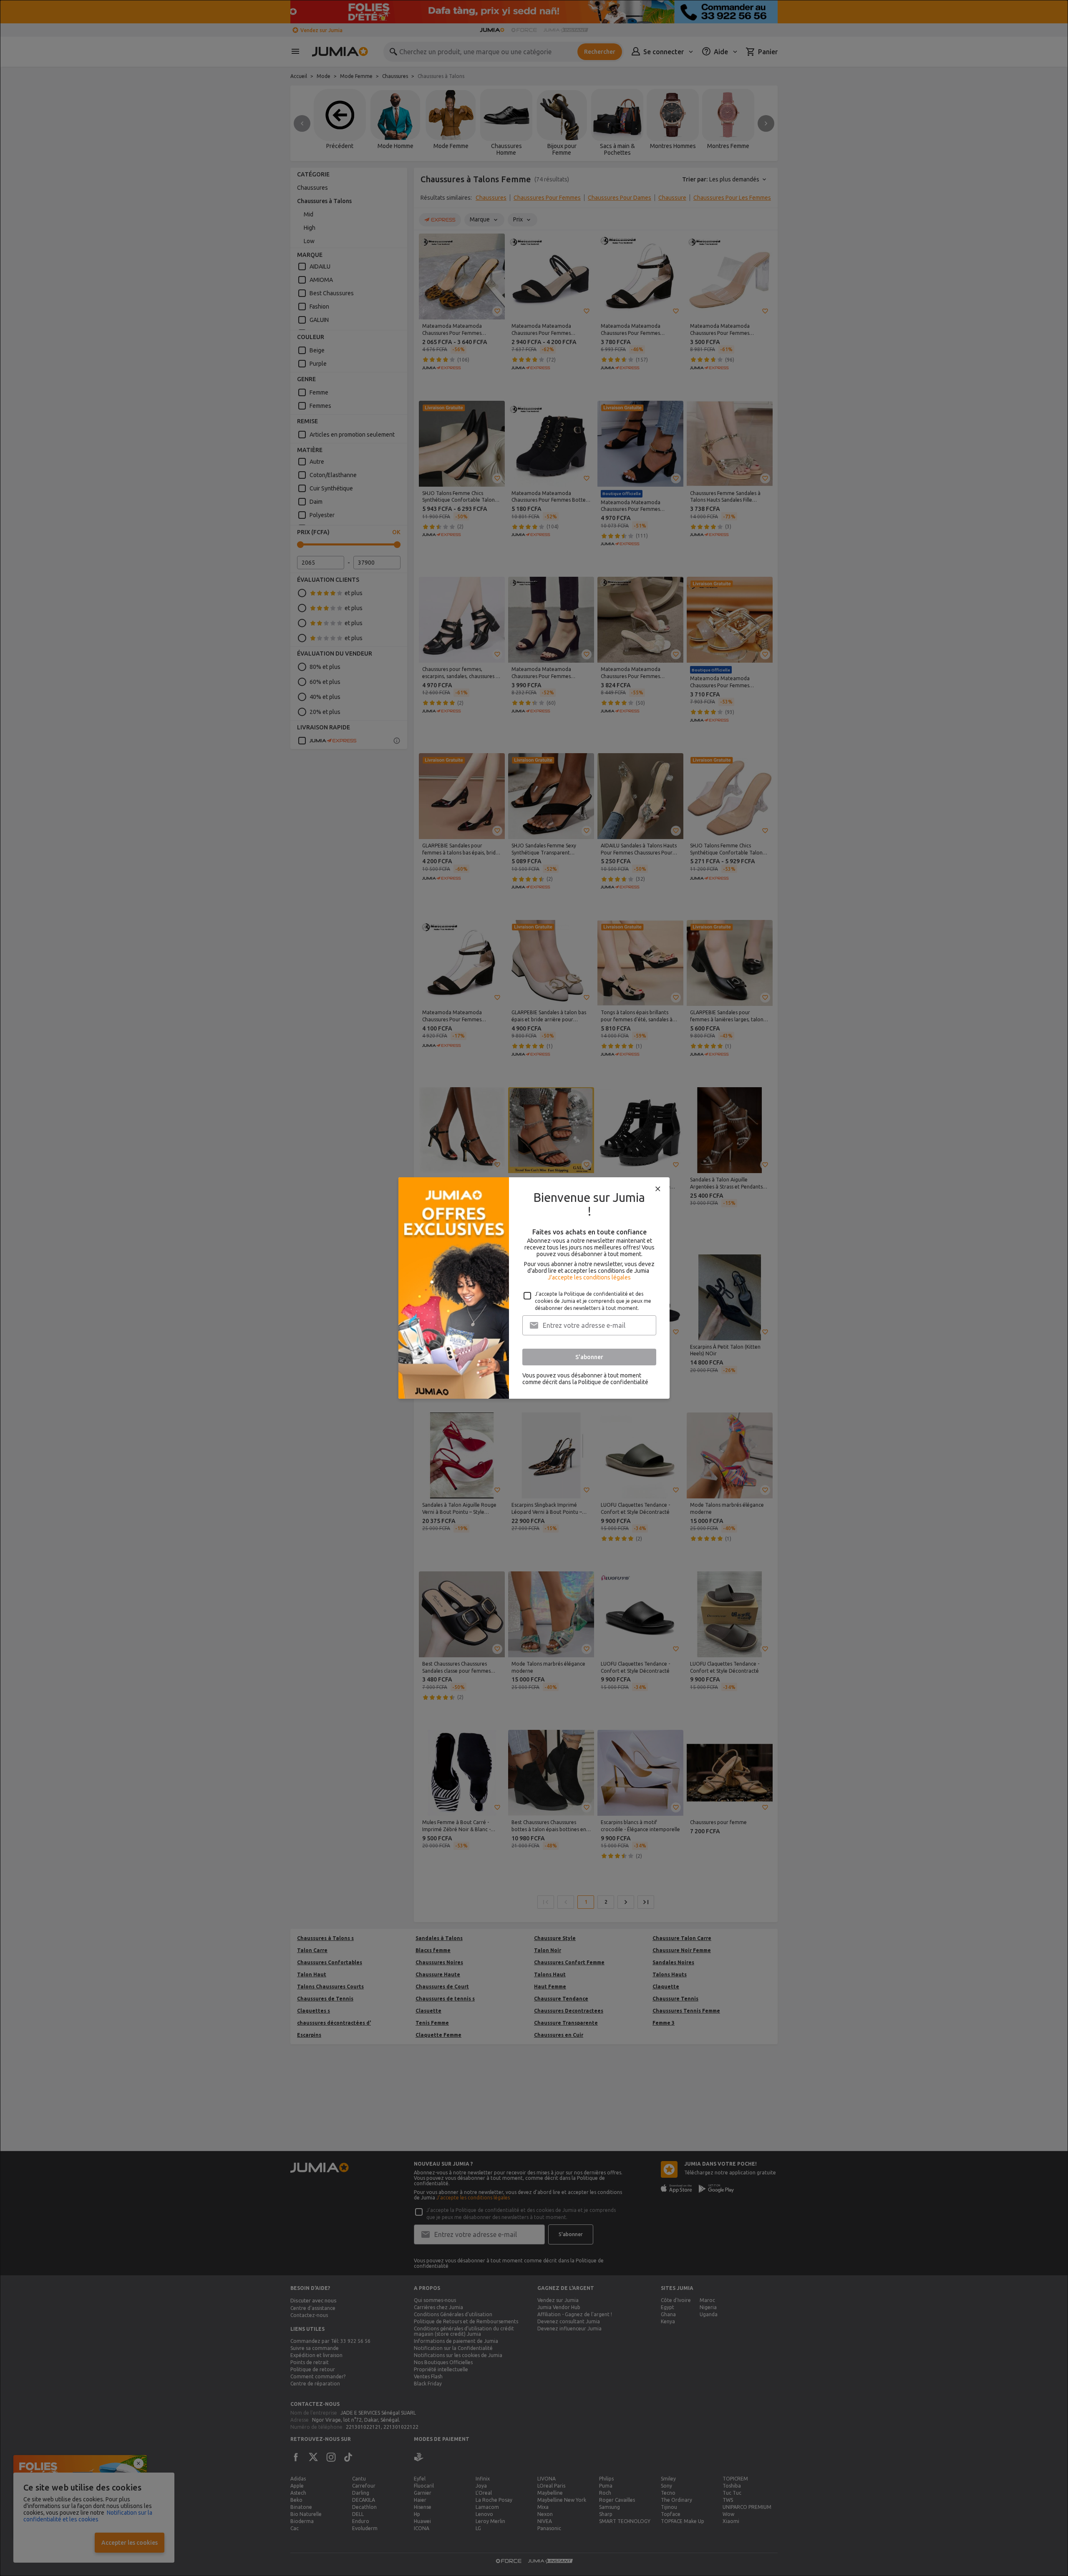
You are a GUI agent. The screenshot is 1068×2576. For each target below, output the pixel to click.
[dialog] (534, 1288)
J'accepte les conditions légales (589, 1277)
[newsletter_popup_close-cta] (658, 1189)
